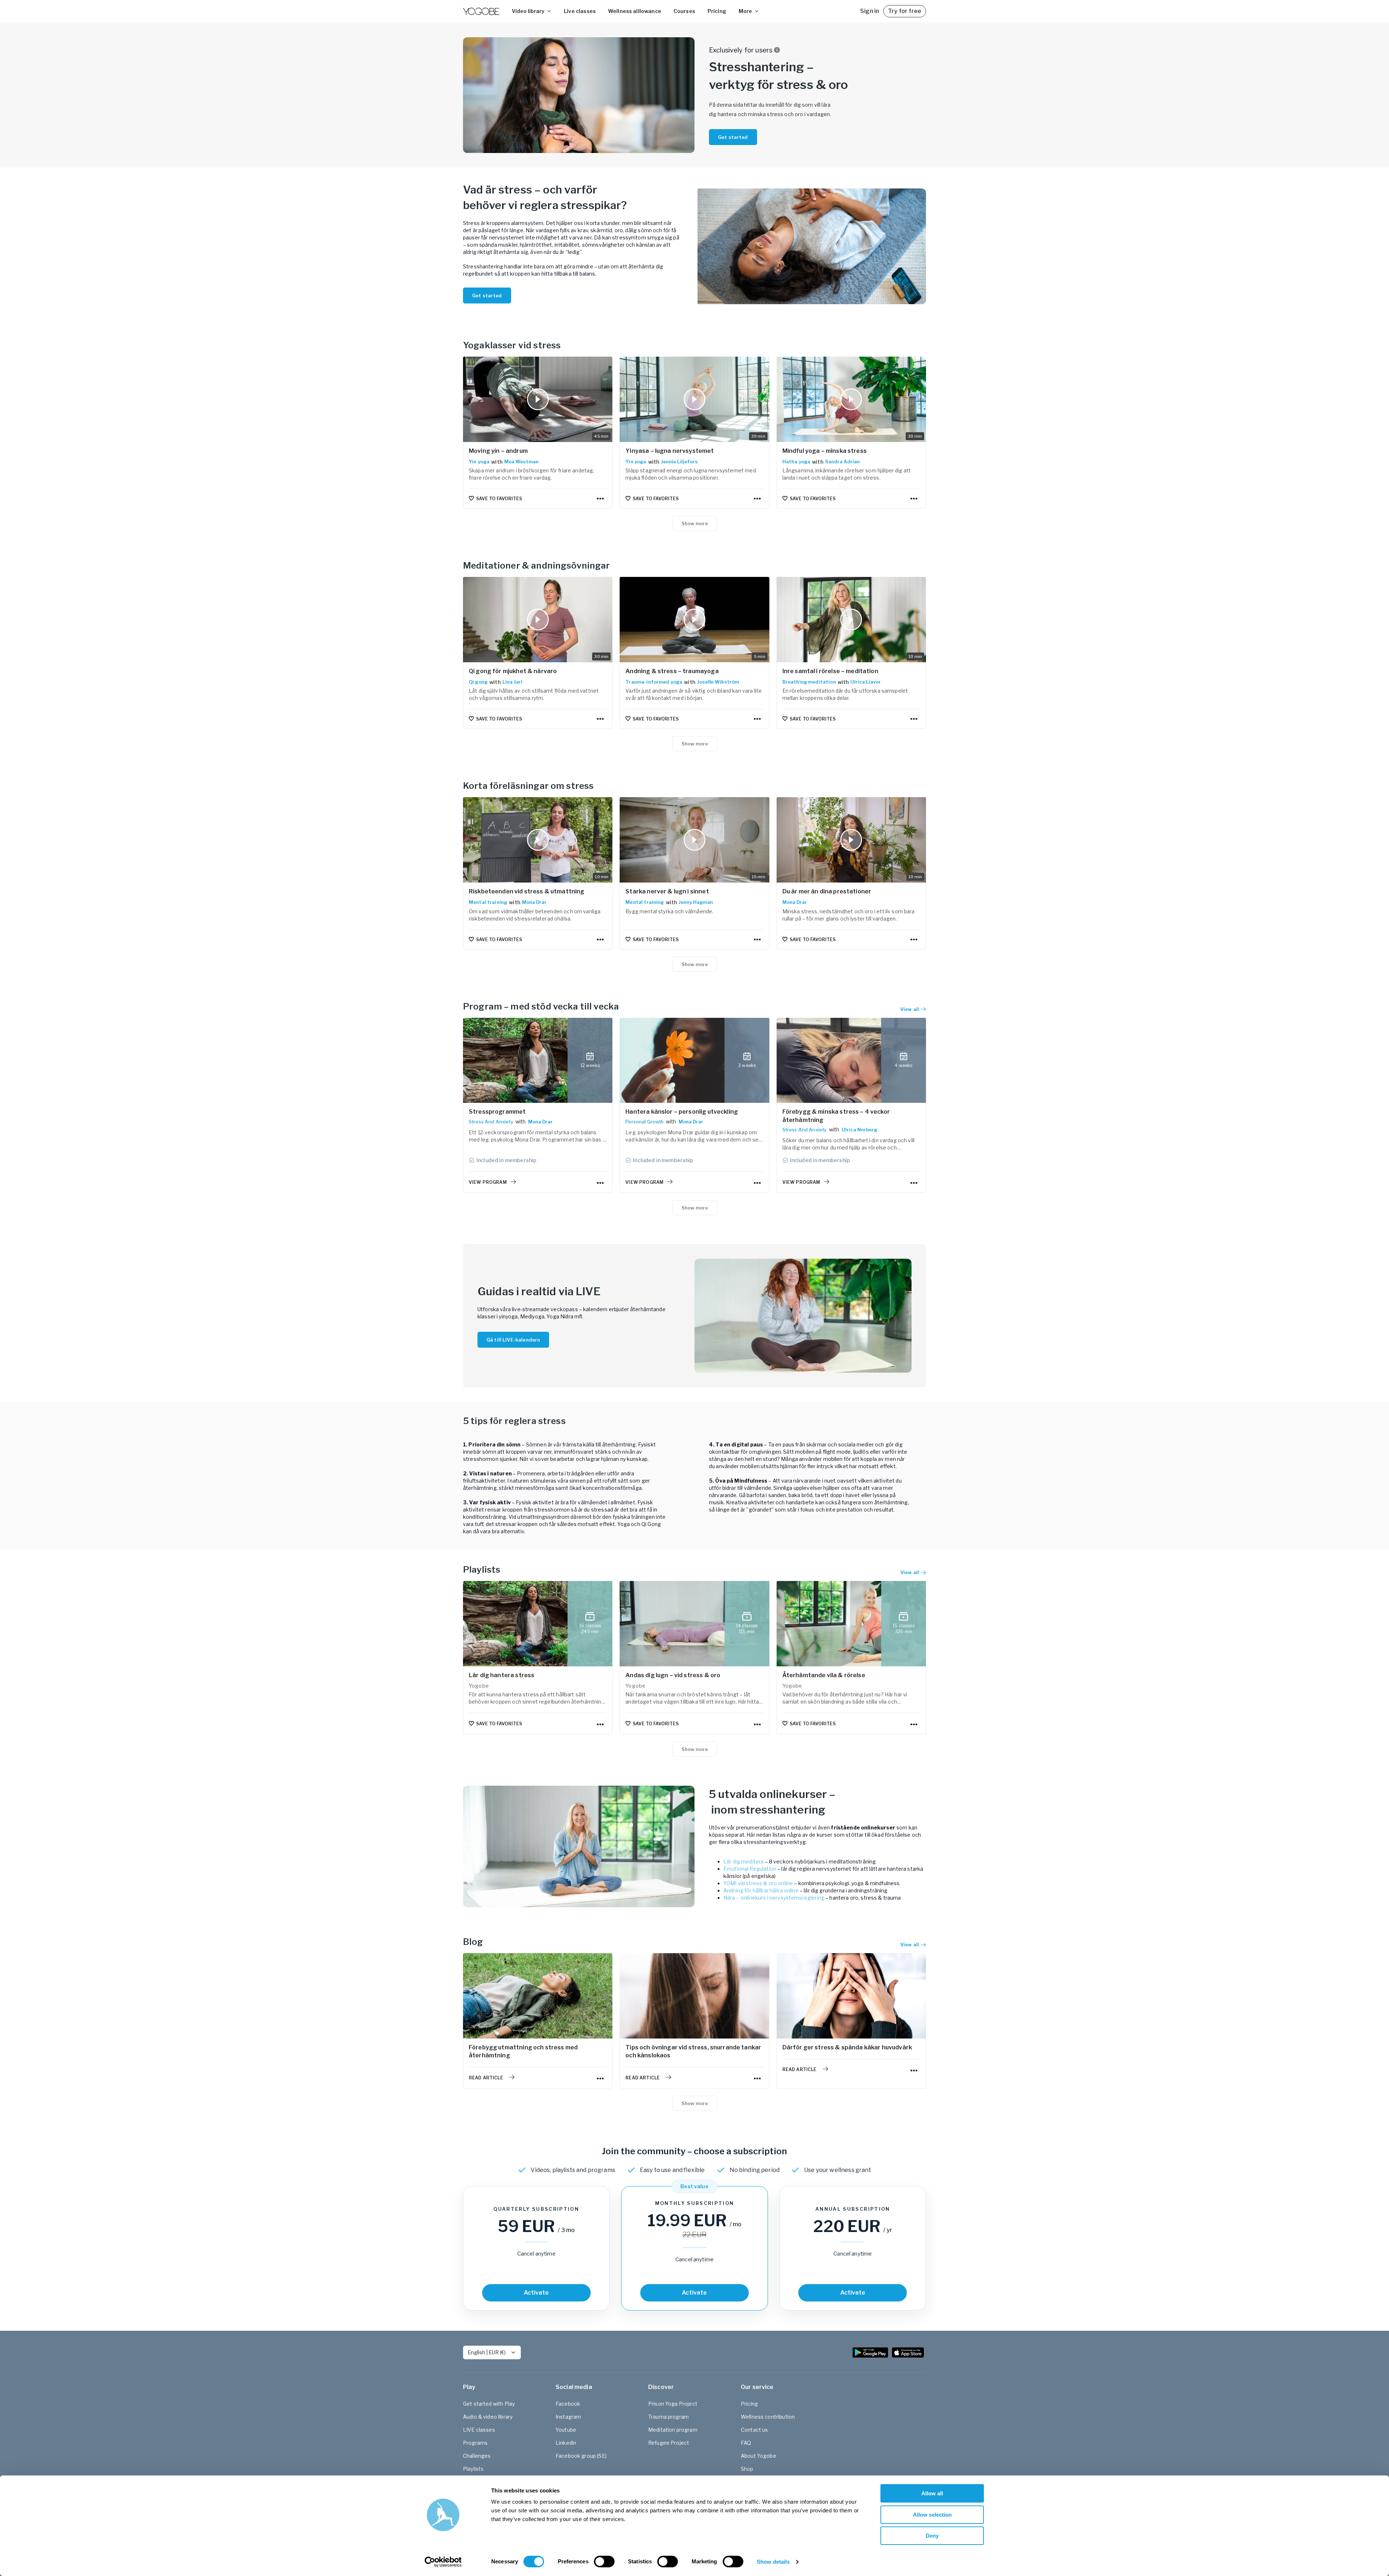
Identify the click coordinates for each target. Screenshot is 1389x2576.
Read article (486, 2078)
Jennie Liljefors (679, 462)
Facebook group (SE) (581, 2456)
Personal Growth (644, 1122)
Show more (695, 523)
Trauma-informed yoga (654, 682)
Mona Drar (534, 902)
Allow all (932, 2493)
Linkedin (566, 2443)
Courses (684, 11)
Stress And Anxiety (491, 1122)
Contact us (755, 2430)
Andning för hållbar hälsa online (761, 1890)
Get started (733, 137)
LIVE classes (479, 2430)
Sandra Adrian (842, 462)
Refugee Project (669, 2443)
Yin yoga (479, 462)
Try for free (905, 11)
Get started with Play (489, 2404)
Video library (528, 11)
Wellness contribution (768, 2417)
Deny (932, 2536)
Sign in (870, 11)
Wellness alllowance (635, 11)
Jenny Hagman (696, 902)
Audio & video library (488, 2417)
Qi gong (478, 682)
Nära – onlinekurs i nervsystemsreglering (774, 1898)
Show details (773, 2562)
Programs (475, 2443)
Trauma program (668, 2417)
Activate (536, 2293)
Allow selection (932, 2515)
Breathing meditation (809, 682)
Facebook (568, 2404)
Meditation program (673, 2430)
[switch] (604, 2562)
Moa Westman (521, 462)
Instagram (568, 2417)
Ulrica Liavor (866, 682)
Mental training (488, 902)
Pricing (717, 11)
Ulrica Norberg (859, 1130)
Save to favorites (499, 499)
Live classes (580, 11)
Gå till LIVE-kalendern (513, 1340)
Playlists (473, 2469)
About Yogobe (759, 2456)
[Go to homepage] (481, 11)
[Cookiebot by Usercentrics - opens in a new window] (443, 2562)
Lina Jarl (512, 682)
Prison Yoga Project (673, 2404)
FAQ (746, 2443)
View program (488, 1182)
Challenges (477, 2456)
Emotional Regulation (750, 1869)
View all (910, 1572)
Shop (747, 2469)
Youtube (566, 2430)
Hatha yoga (797, 462)
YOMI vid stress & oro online (758, 1883)
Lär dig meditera (744, 1861)
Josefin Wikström (718, 682)
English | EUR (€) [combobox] (487, 2352)
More (745, 11)
